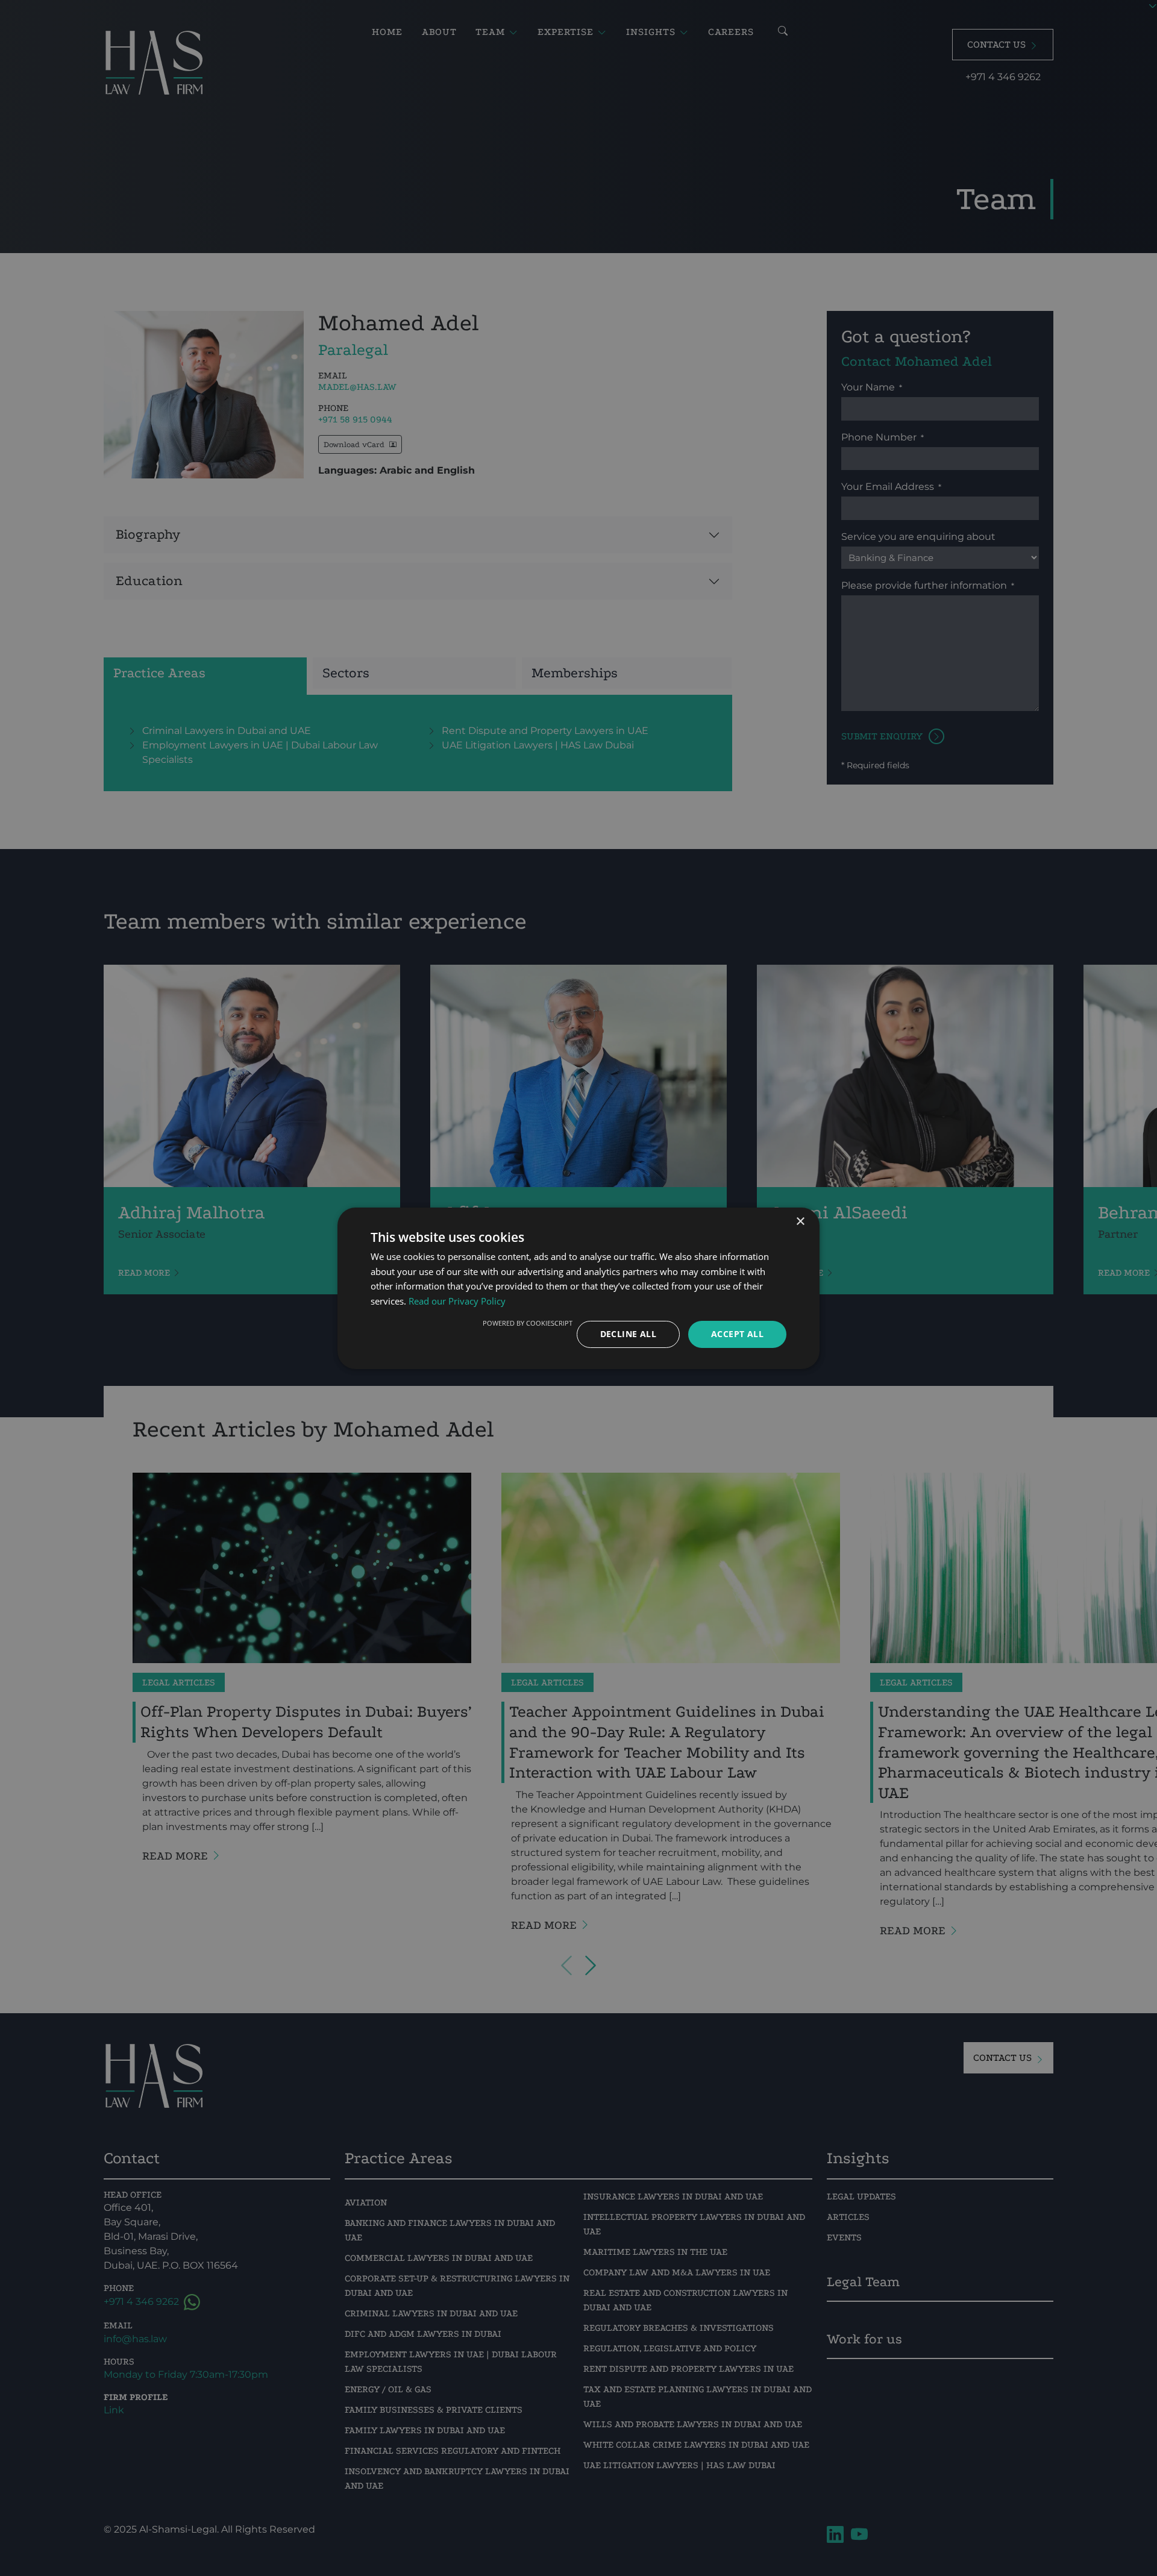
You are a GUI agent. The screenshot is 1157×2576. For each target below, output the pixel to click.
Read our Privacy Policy (457, 1301)
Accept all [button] (737, 1334)
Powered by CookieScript (528, 1323)
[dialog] (578, 1288)
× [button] (800, 1221)
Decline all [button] (628, 1334)
